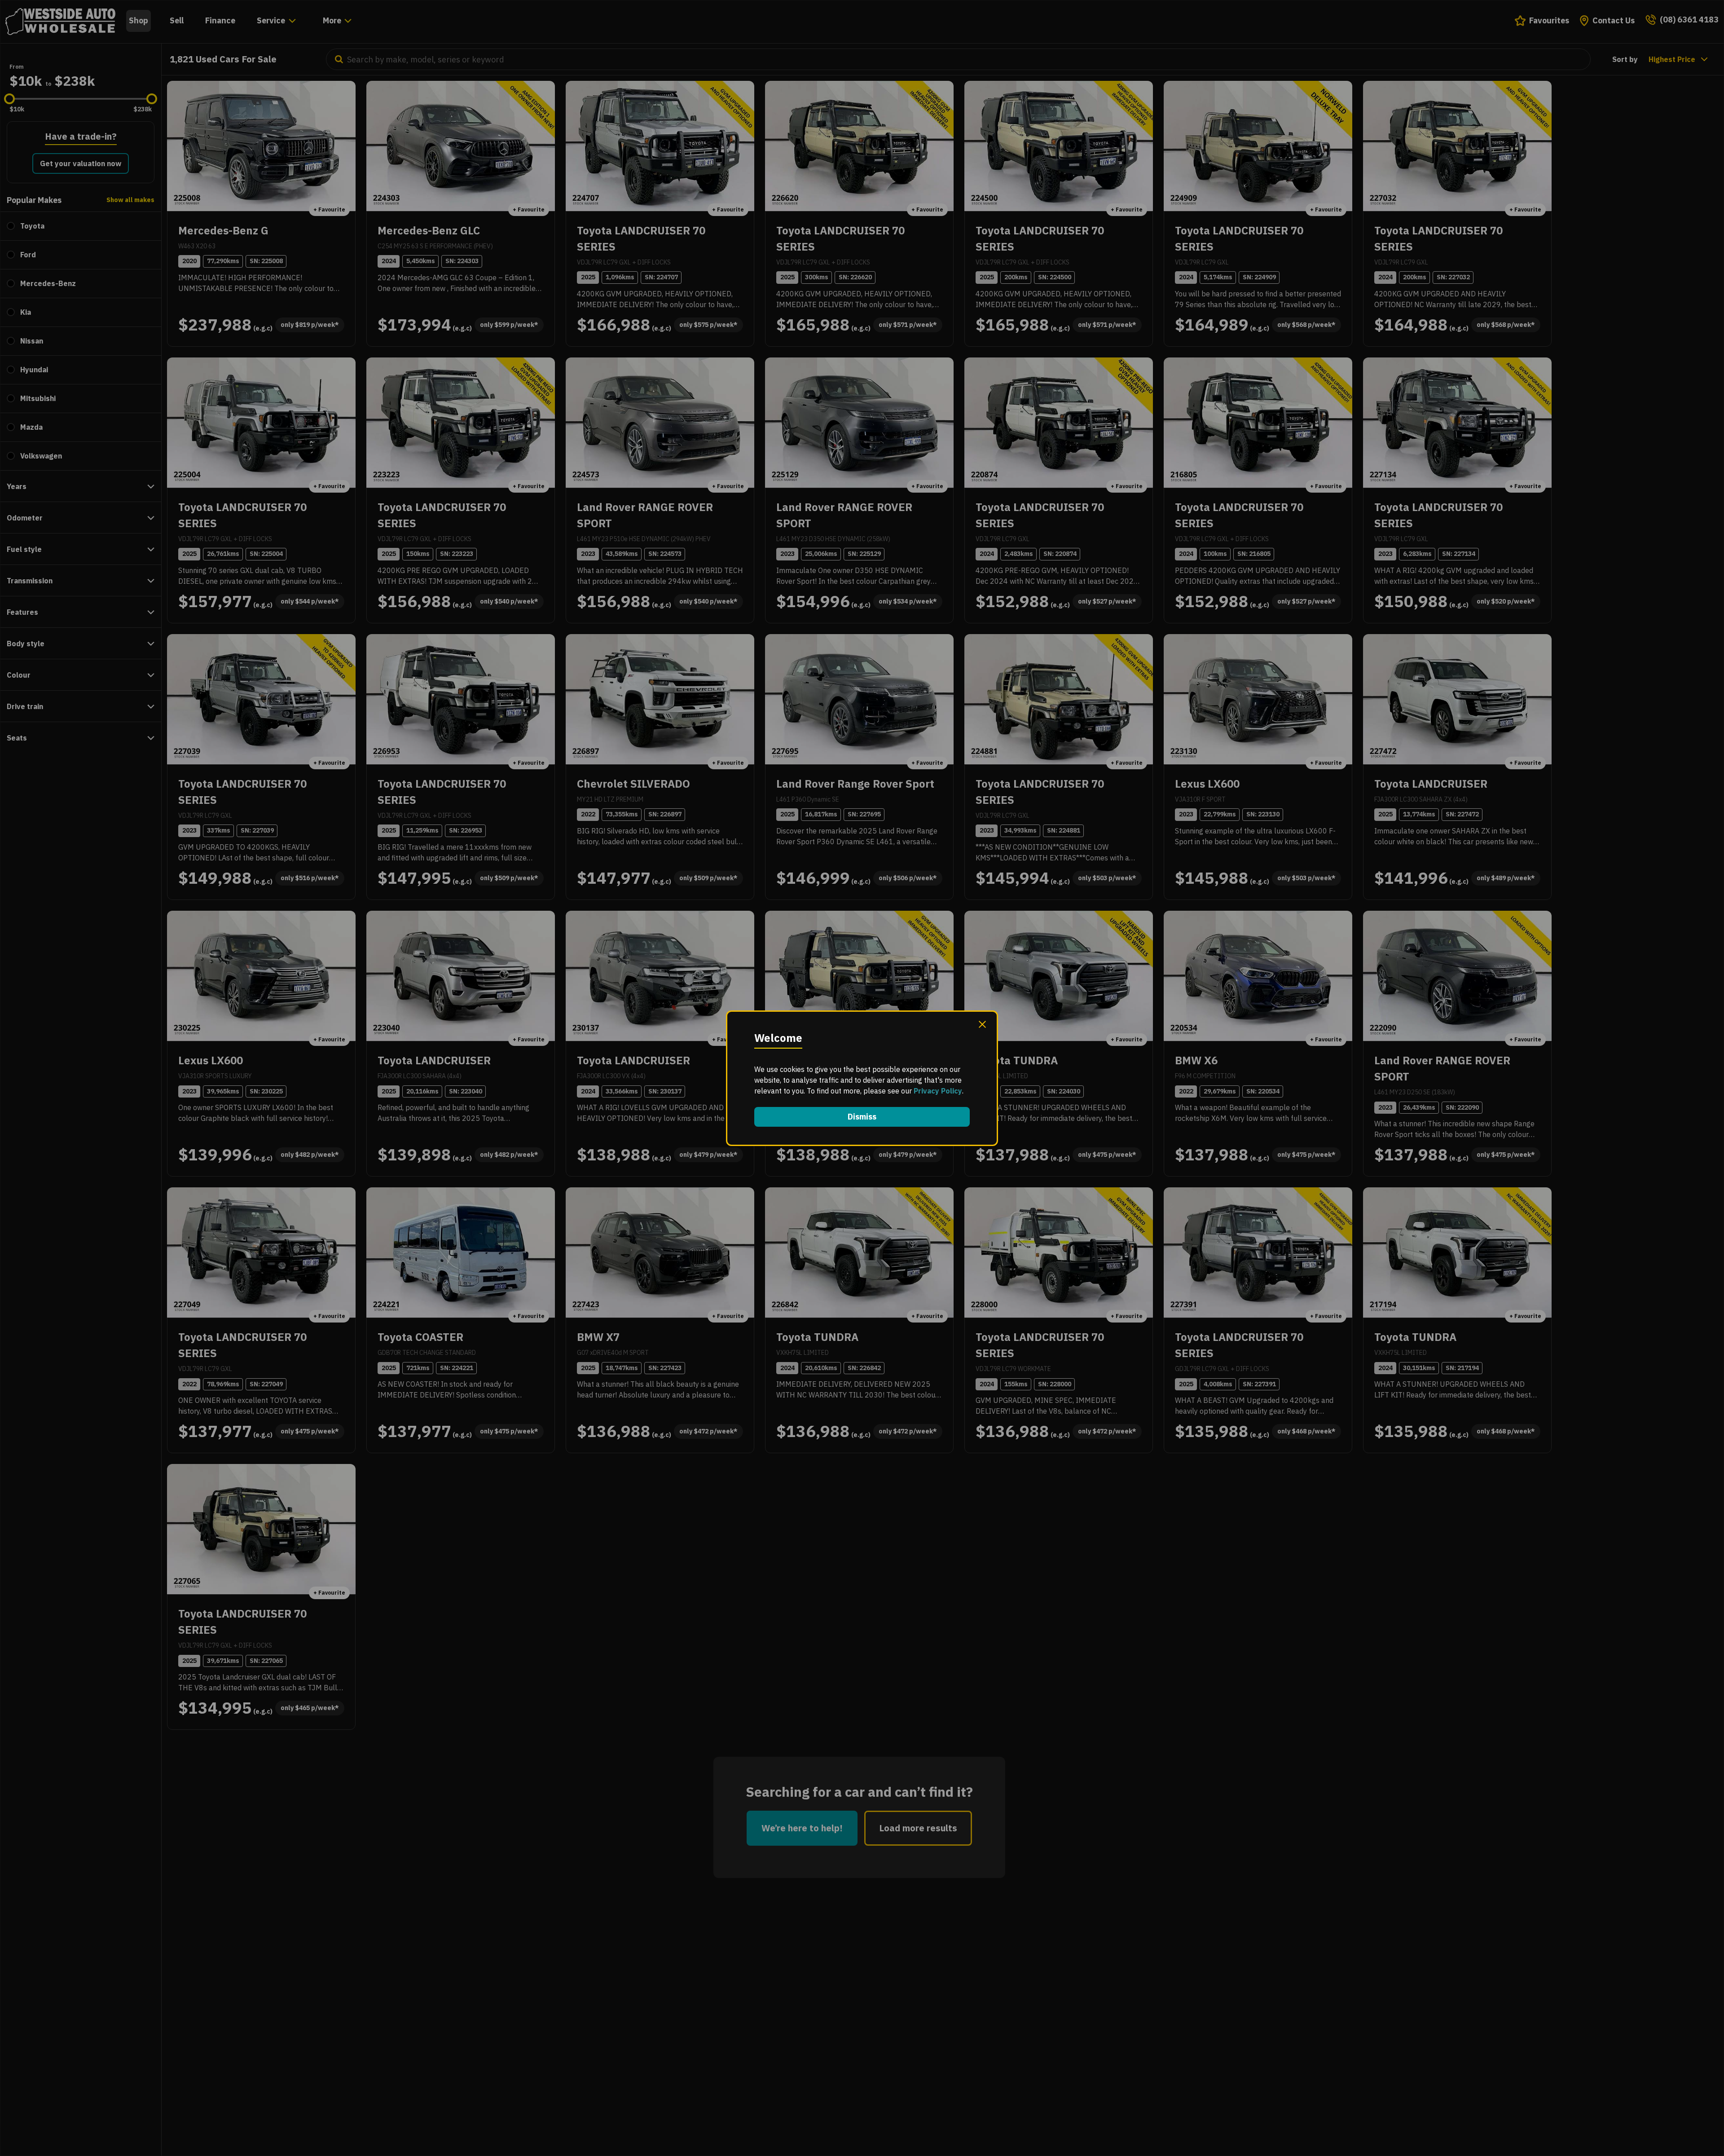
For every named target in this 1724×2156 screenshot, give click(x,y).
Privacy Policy (938, 1091)
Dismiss (862, 1117)
